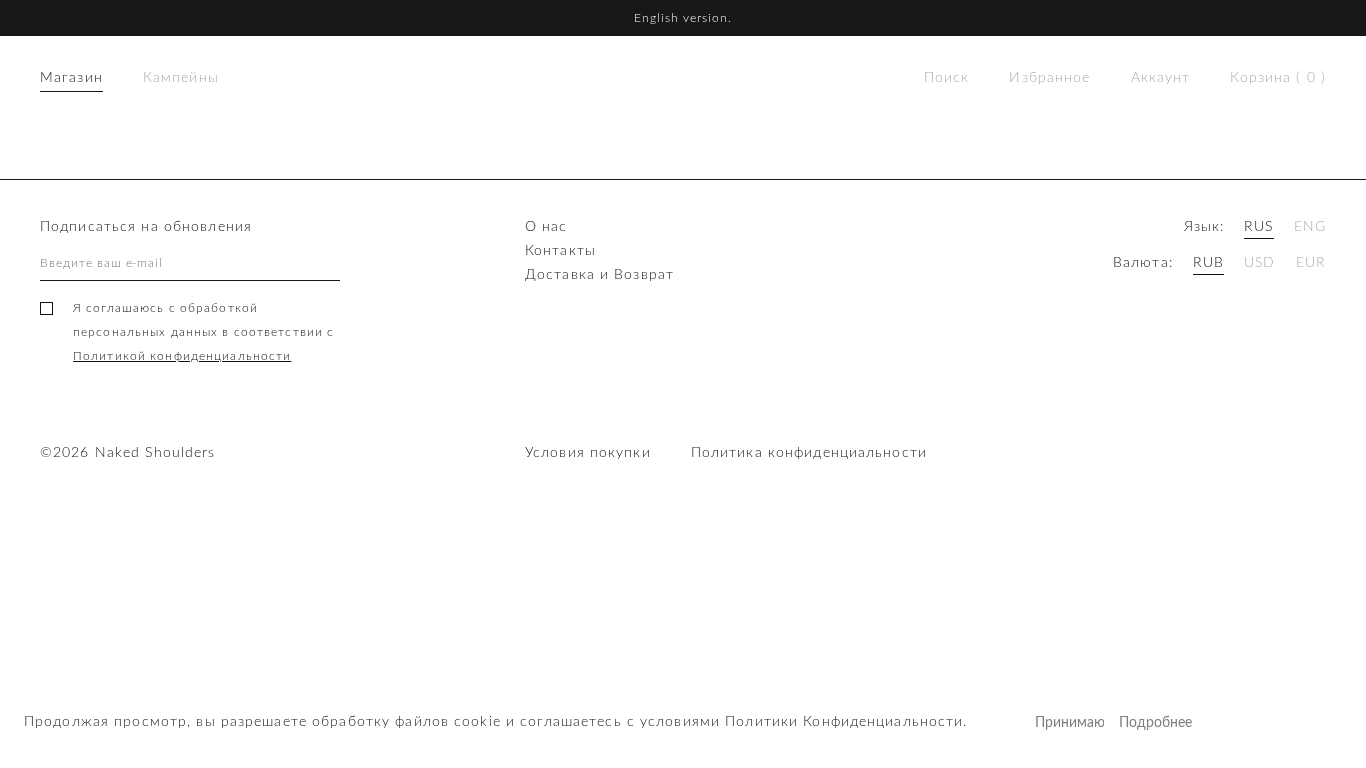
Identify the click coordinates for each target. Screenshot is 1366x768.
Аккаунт (1161, 78)
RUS (1258, 227)
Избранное (1049, 78)
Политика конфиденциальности (809, 453)
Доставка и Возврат (599, 275)
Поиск (947, 78)
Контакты (560, 251)
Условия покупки (588, 453)
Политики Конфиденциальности (844, 722)
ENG (1310, 227)
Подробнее (1153, 723)
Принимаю (1069, 723)
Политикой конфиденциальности (182, 356)
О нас (546, 227)
